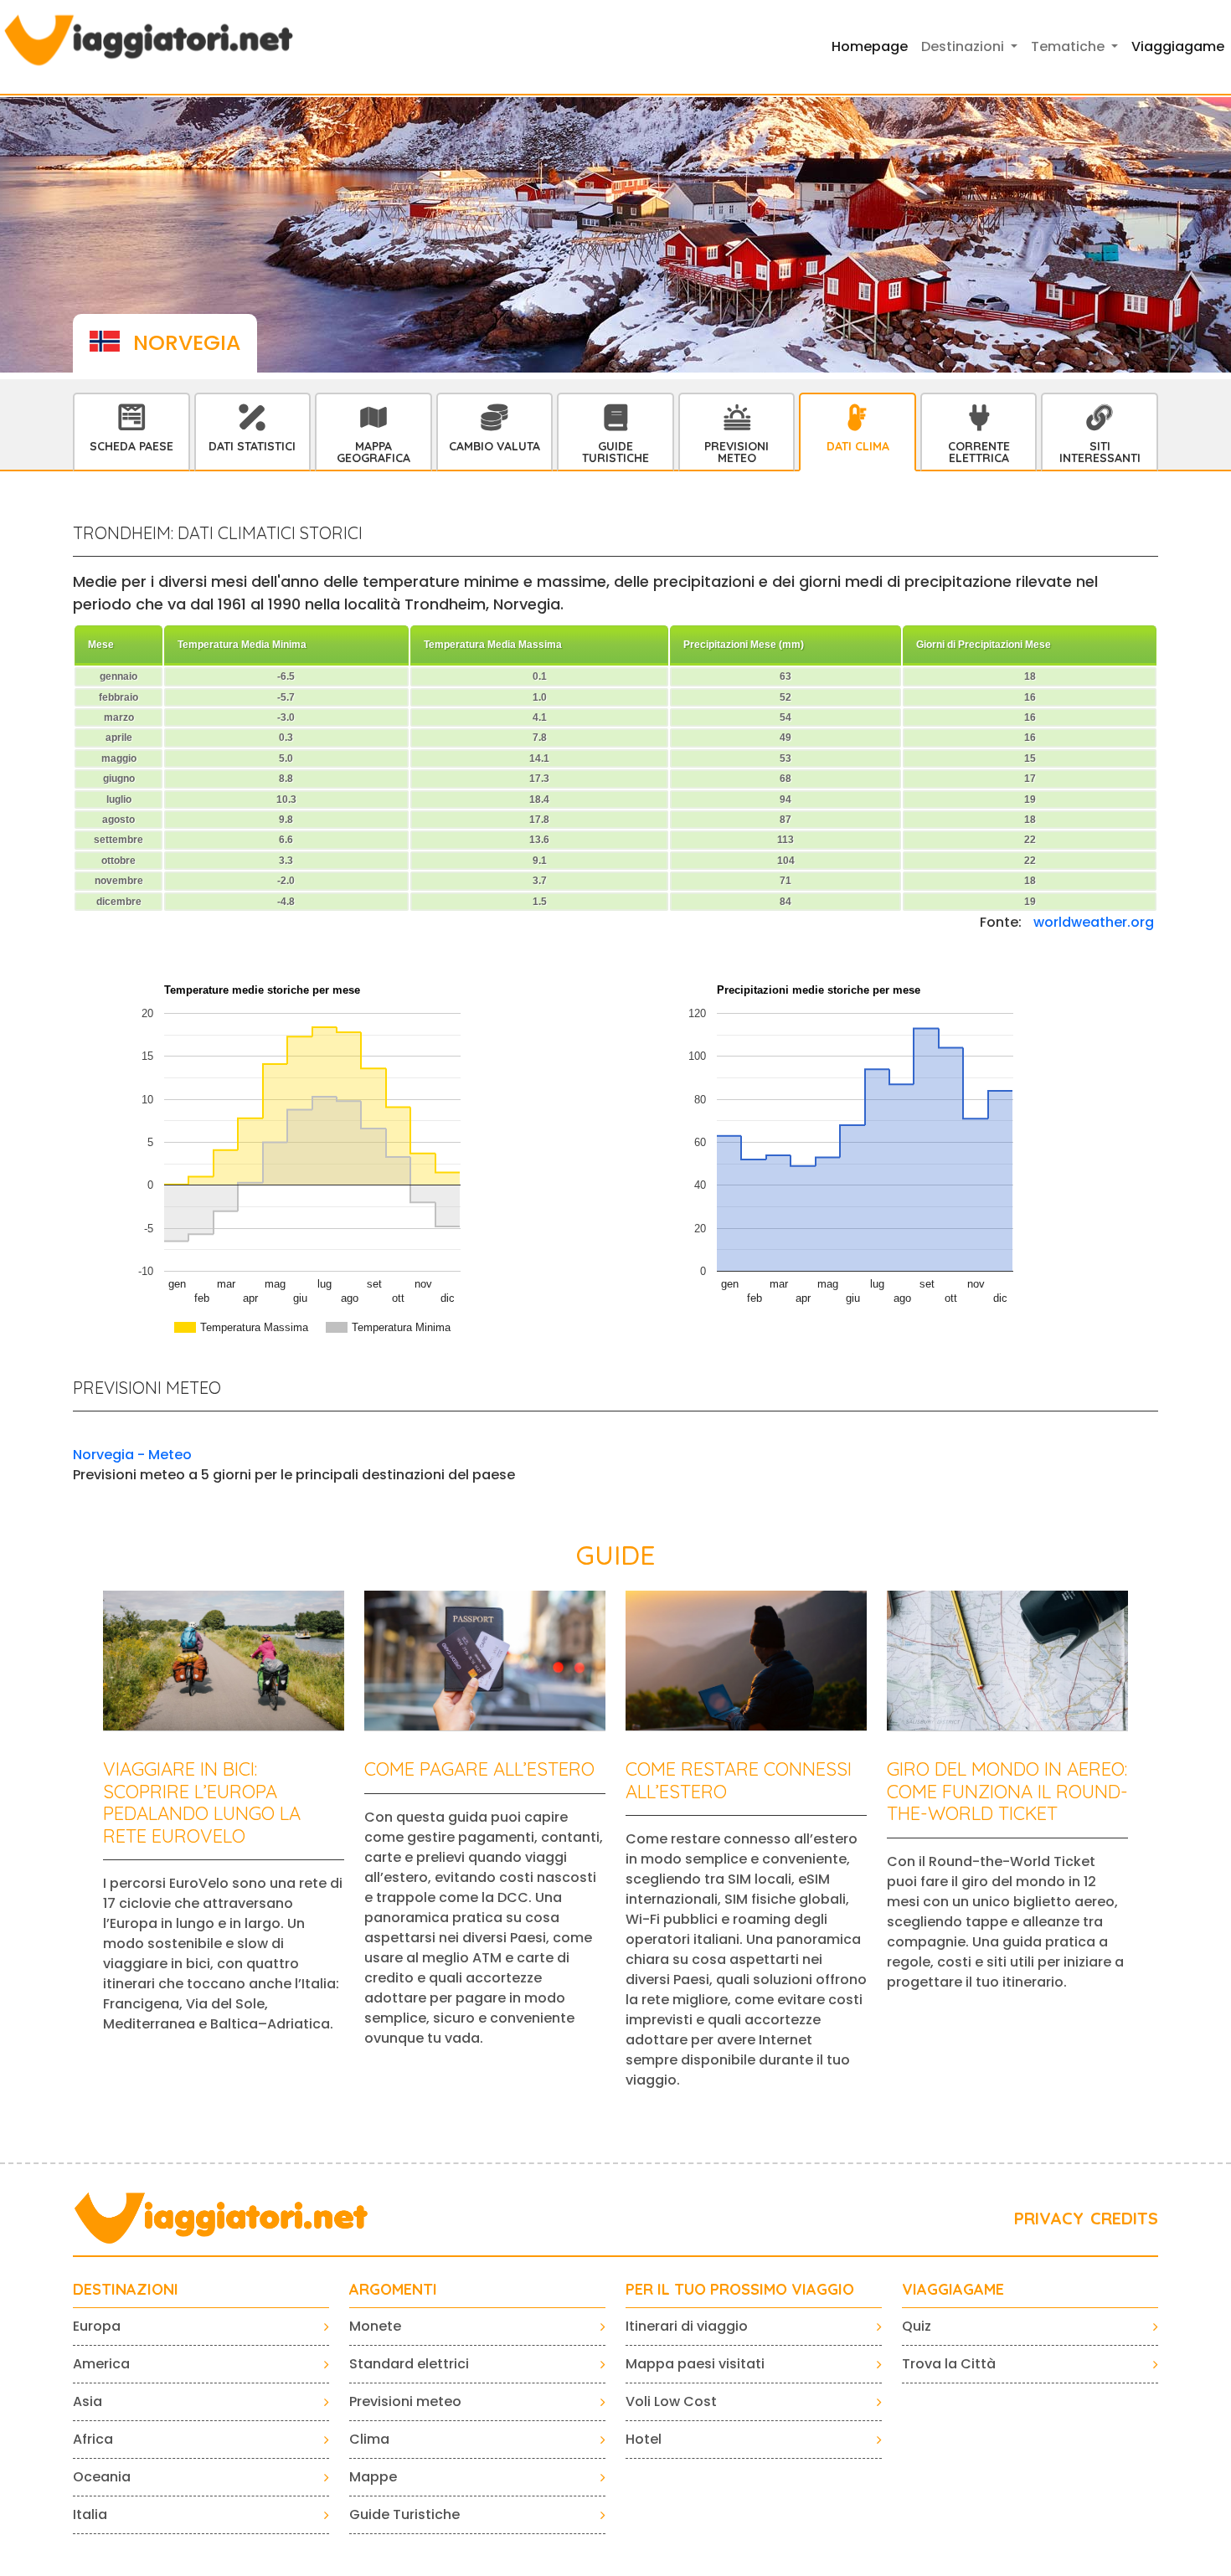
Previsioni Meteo (737, 452)
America (101, 2364)
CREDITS (1124, 2218)
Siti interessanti (1100, 452)
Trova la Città (949, 2364)
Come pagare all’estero (479, 1769)
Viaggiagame (1178, 46)
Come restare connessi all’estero (739, 1780)
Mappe (373, 2477)
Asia (88, 2401)
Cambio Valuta (494, 446)
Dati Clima (858, 446)
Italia (90, 2514)
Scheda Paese (131, 446)
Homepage (870, 46)
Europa (97, 2326)
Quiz (917, 2326)
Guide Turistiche (615, 452)
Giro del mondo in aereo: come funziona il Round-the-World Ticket (1007, 1791)
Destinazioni (126, 2290)
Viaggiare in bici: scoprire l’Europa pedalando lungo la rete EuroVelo (202, 1802)
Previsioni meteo (405, 2401)
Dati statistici (252, 446)
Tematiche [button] (1069, 46)
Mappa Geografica (373, 452)
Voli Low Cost (671, 2401)
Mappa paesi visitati (695, 2364)
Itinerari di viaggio (687, 2326)
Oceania (102, 2477)
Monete (375, 2326)
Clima (369, 2439)
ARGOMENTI (393, 2290)
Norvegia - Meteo (132, 1455)
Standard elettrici (409, 2364)
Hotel (644, 2439)
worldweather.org (1094, 922)
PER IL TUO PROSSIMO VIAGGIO (740, 2290)
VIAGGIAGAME (953, 2290)
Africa (93, 2439)
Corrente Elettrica (979, 452)
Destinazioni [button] (964, 46)
